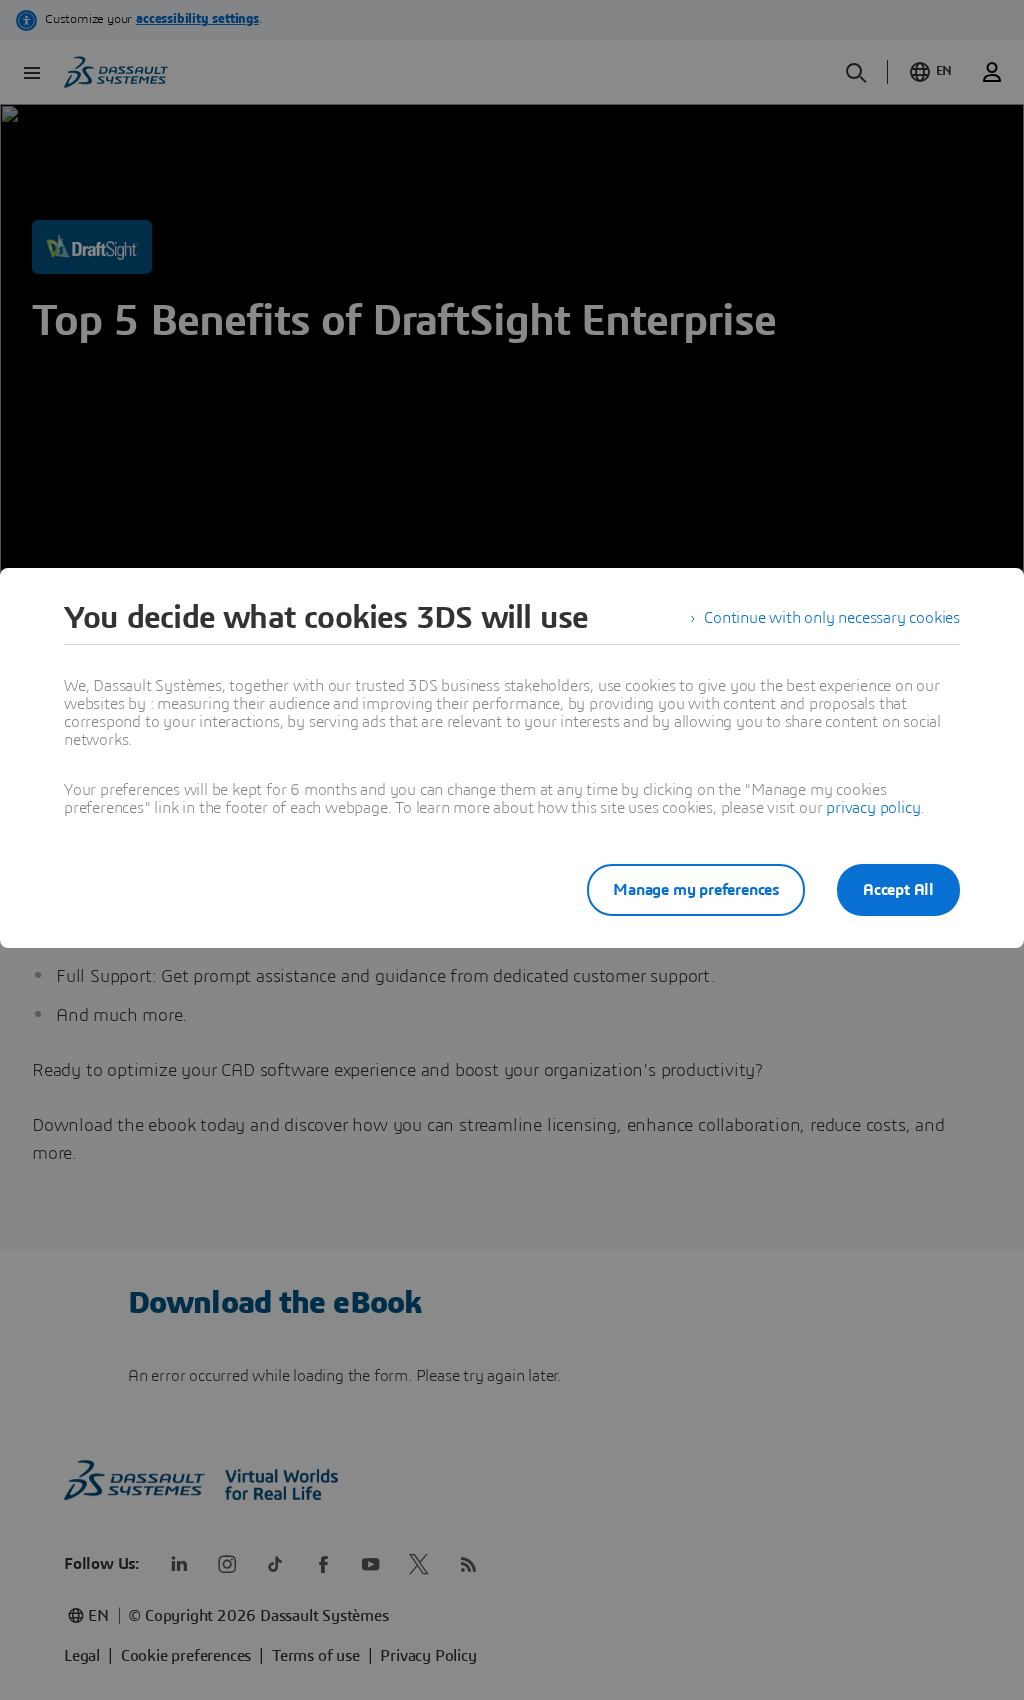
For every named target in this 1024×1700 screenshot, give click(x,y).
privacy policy (873, 808)
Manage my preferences (696, 890)
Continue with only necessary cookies (832, 618)
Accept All (898, 890)
